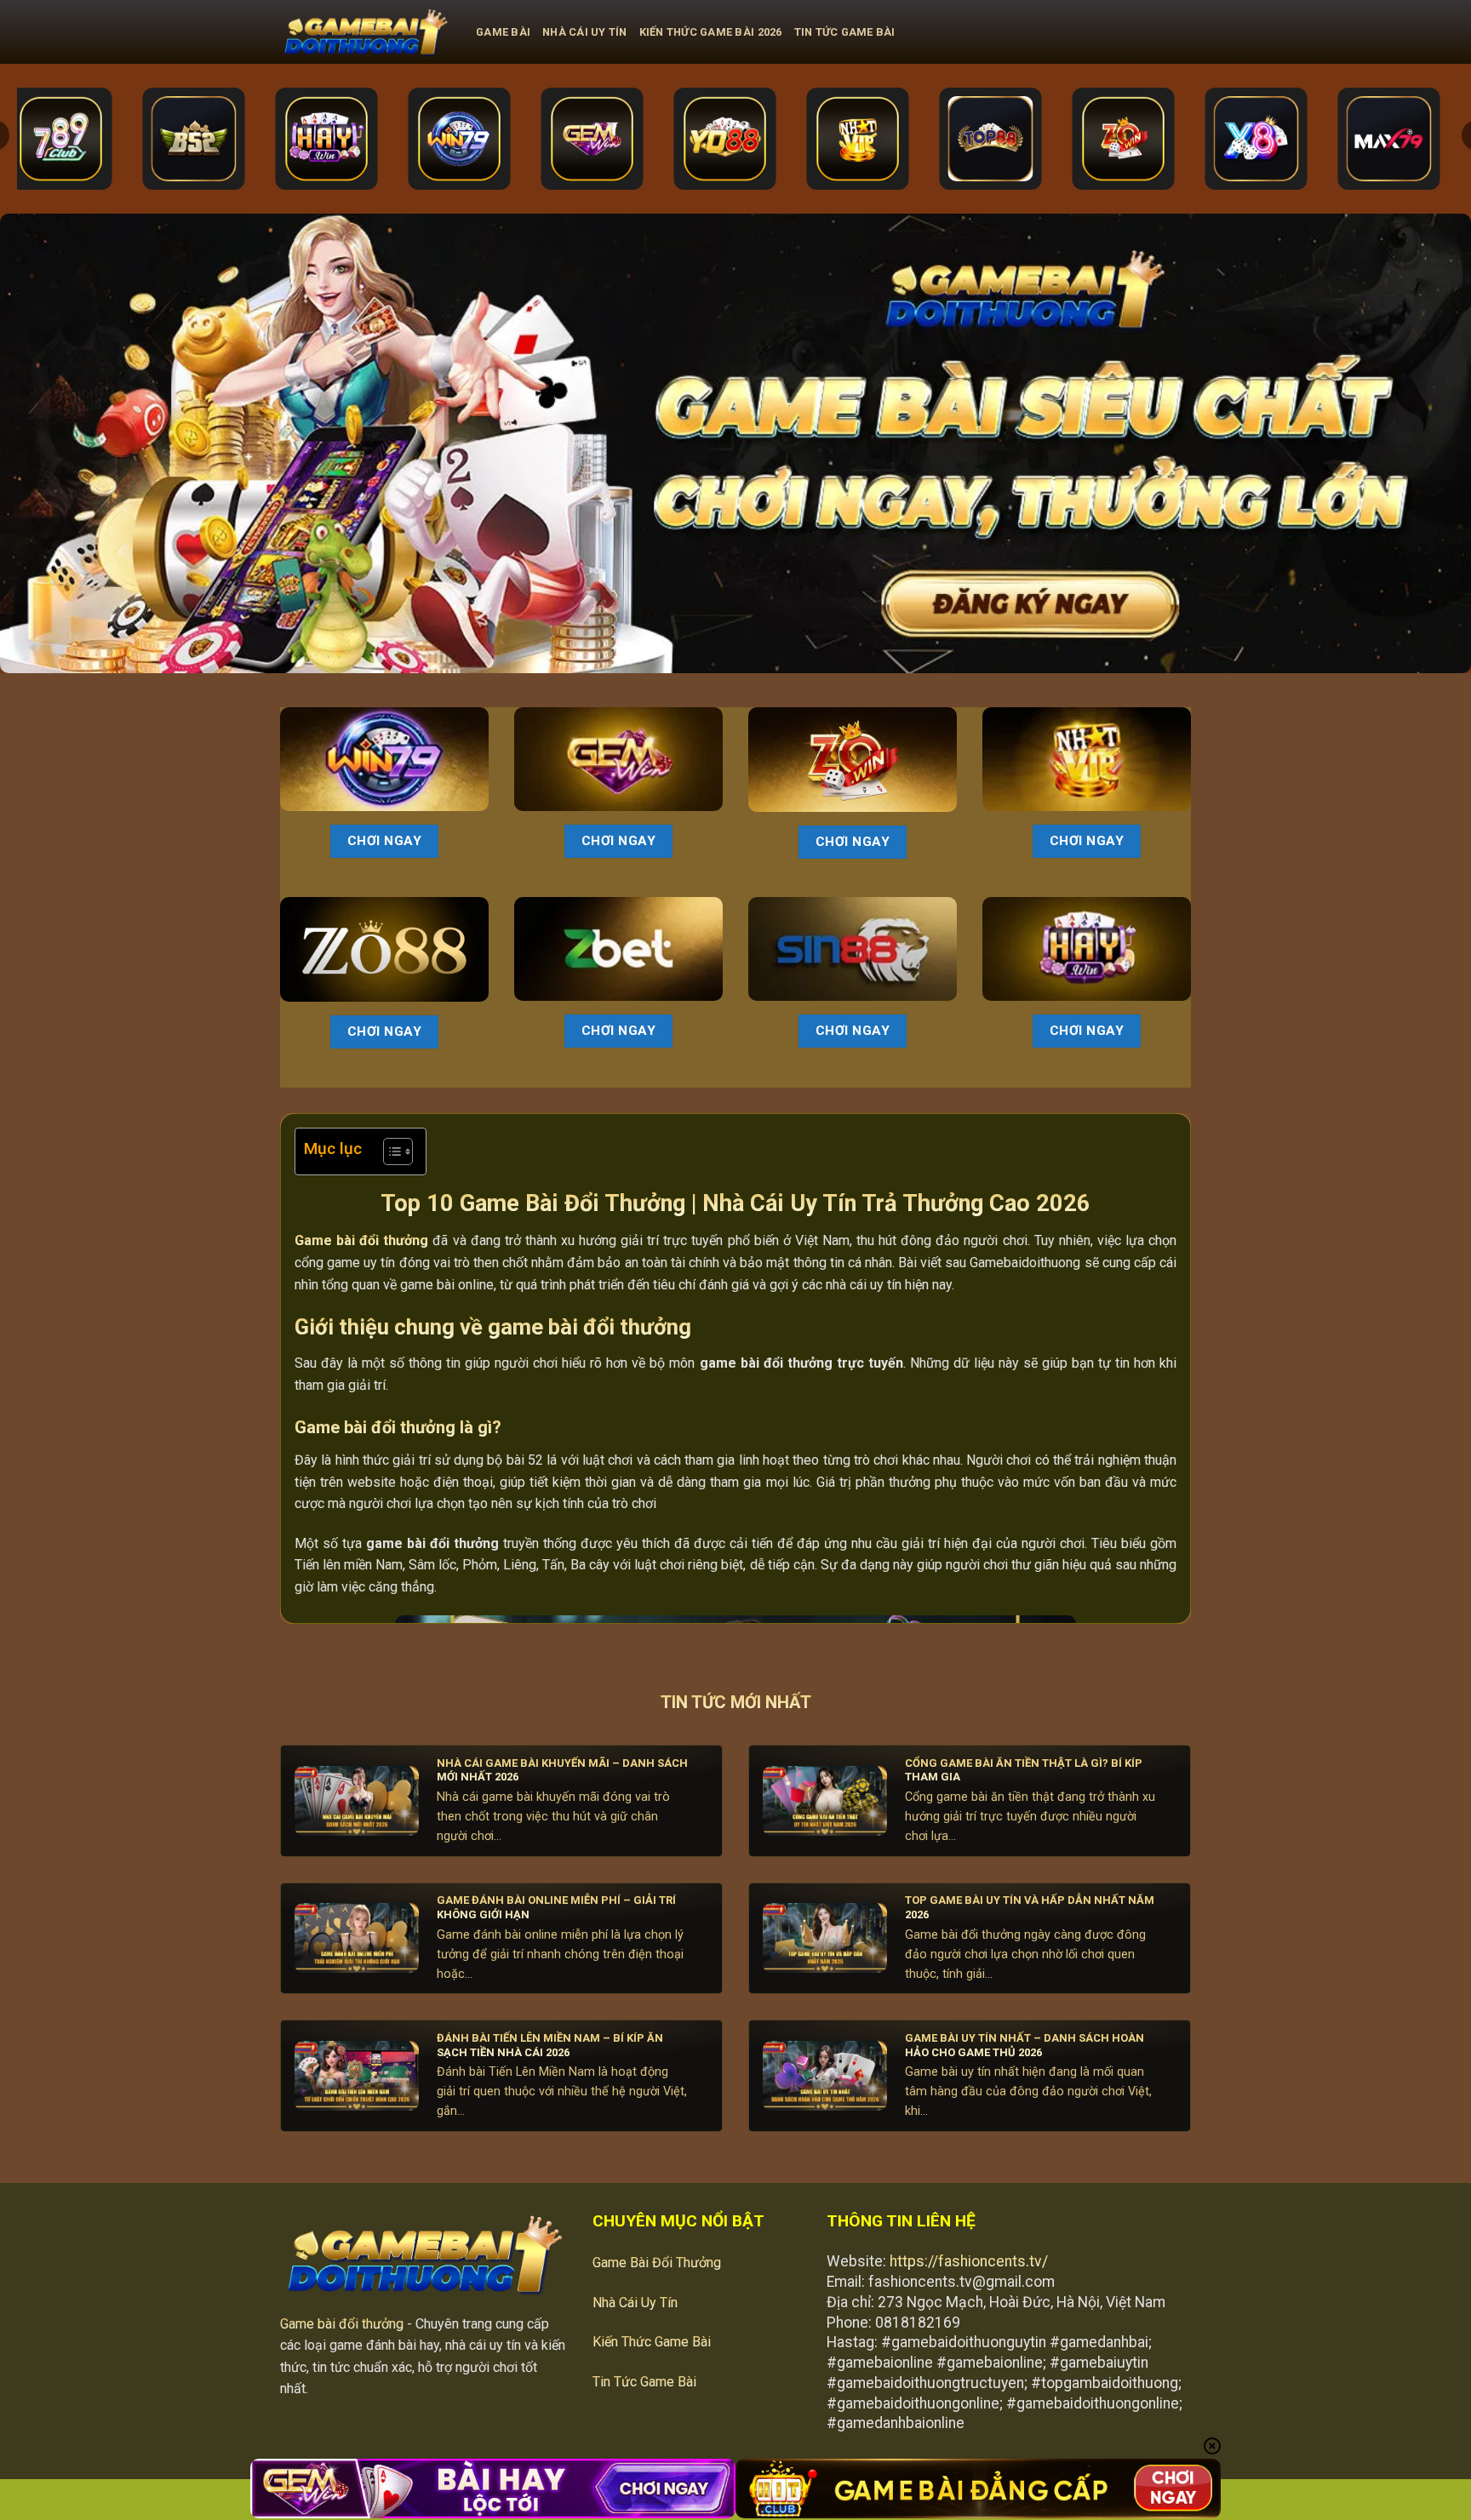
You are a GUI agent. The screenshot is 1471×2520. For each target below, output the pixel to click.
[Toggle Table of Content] (389, 1151)
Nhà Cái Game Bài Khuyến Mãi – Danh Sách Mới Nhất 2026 (562, 1770)
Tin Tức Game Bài (845, 32)
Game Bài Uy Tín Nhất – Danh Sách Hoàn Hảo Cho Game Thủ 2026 (1025, 2045)
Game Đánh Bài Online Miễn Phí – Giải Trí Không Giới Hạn (556, 1907)
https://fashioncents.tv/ (969, 2261)
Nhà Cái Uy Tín (585, 32)
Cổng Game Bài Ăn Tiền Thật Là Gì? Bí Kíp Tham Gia (1024, 1770)
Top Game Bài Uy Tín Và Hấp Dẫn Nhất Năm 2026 (1030, 1907)
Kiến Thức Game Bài (652, 2342)
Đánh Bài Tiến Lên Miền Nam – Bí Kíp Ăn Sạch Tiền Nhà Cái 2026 (550, 2045)
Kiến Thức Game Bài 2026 (711, 32)
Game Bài (503, 32)
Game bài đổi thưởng (342, 2324)
